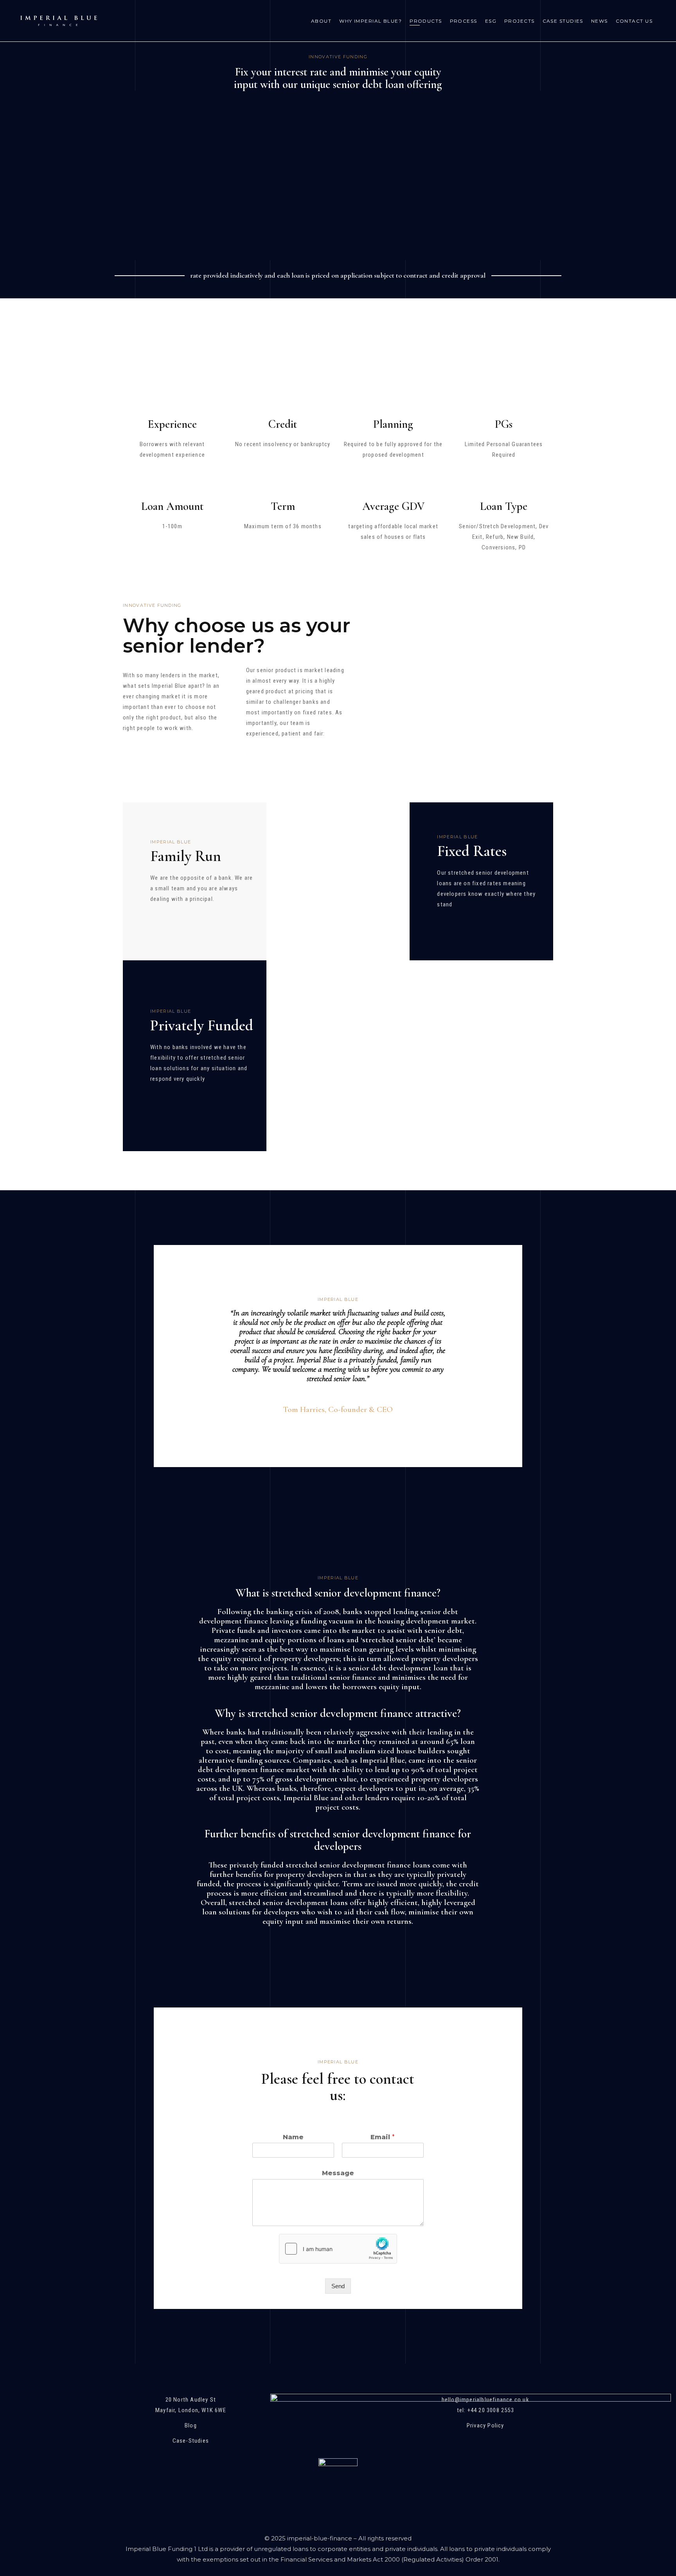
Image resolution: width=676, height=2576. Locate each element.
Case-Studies (191, 2441)
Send (338, 2286)
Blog (191, 2425)
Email (383, 2137)
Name (293, 2137)
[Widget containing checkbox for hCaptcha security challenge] (338, 2249)
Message (338, 2173)
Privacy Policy (485, 2425)
